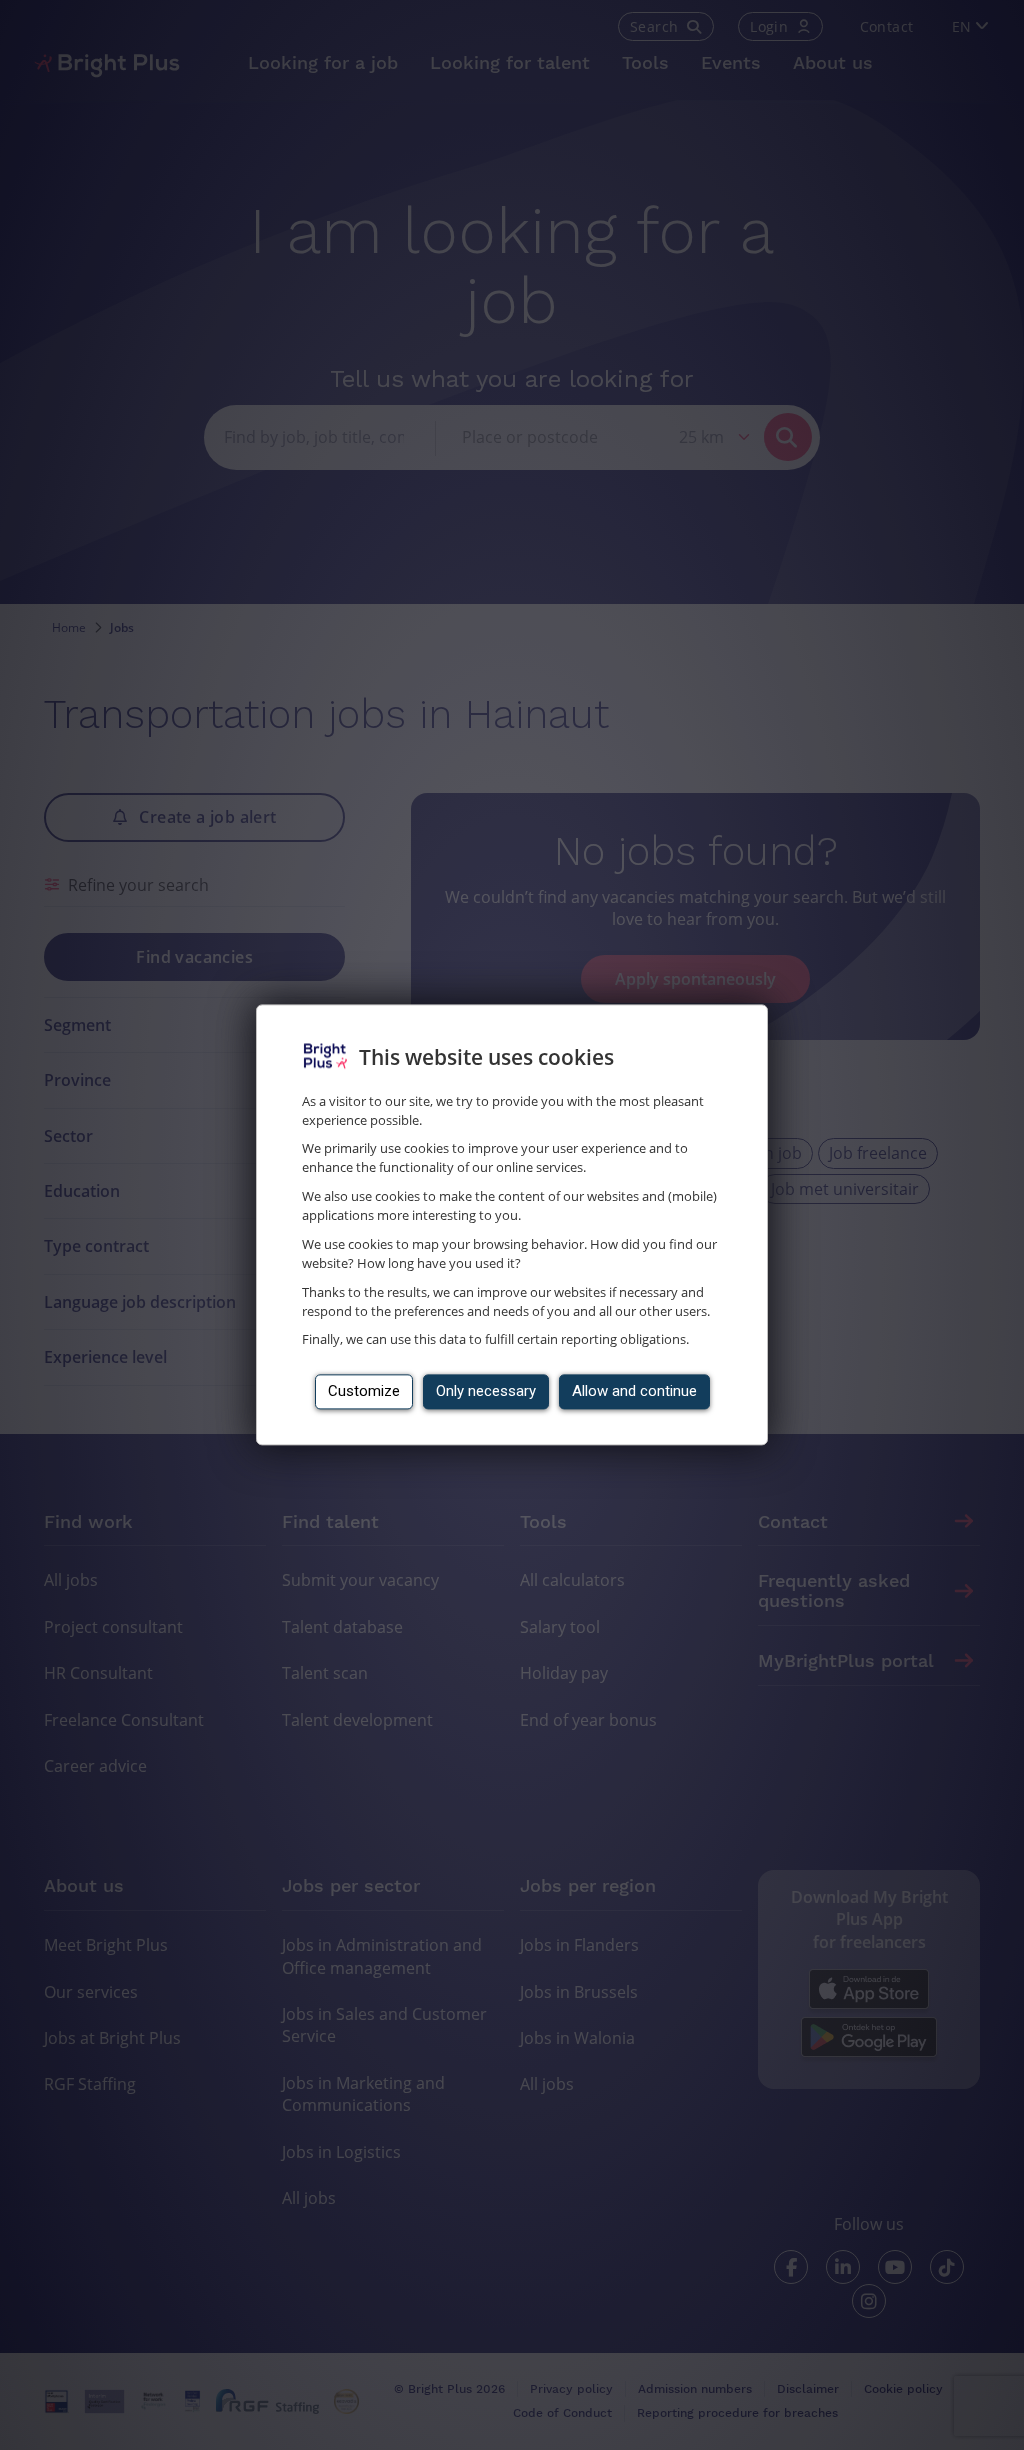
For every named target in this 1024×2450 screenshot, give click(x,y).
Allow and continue (634, 1392)
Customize (364, 1392)
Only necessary (486, 1392)
